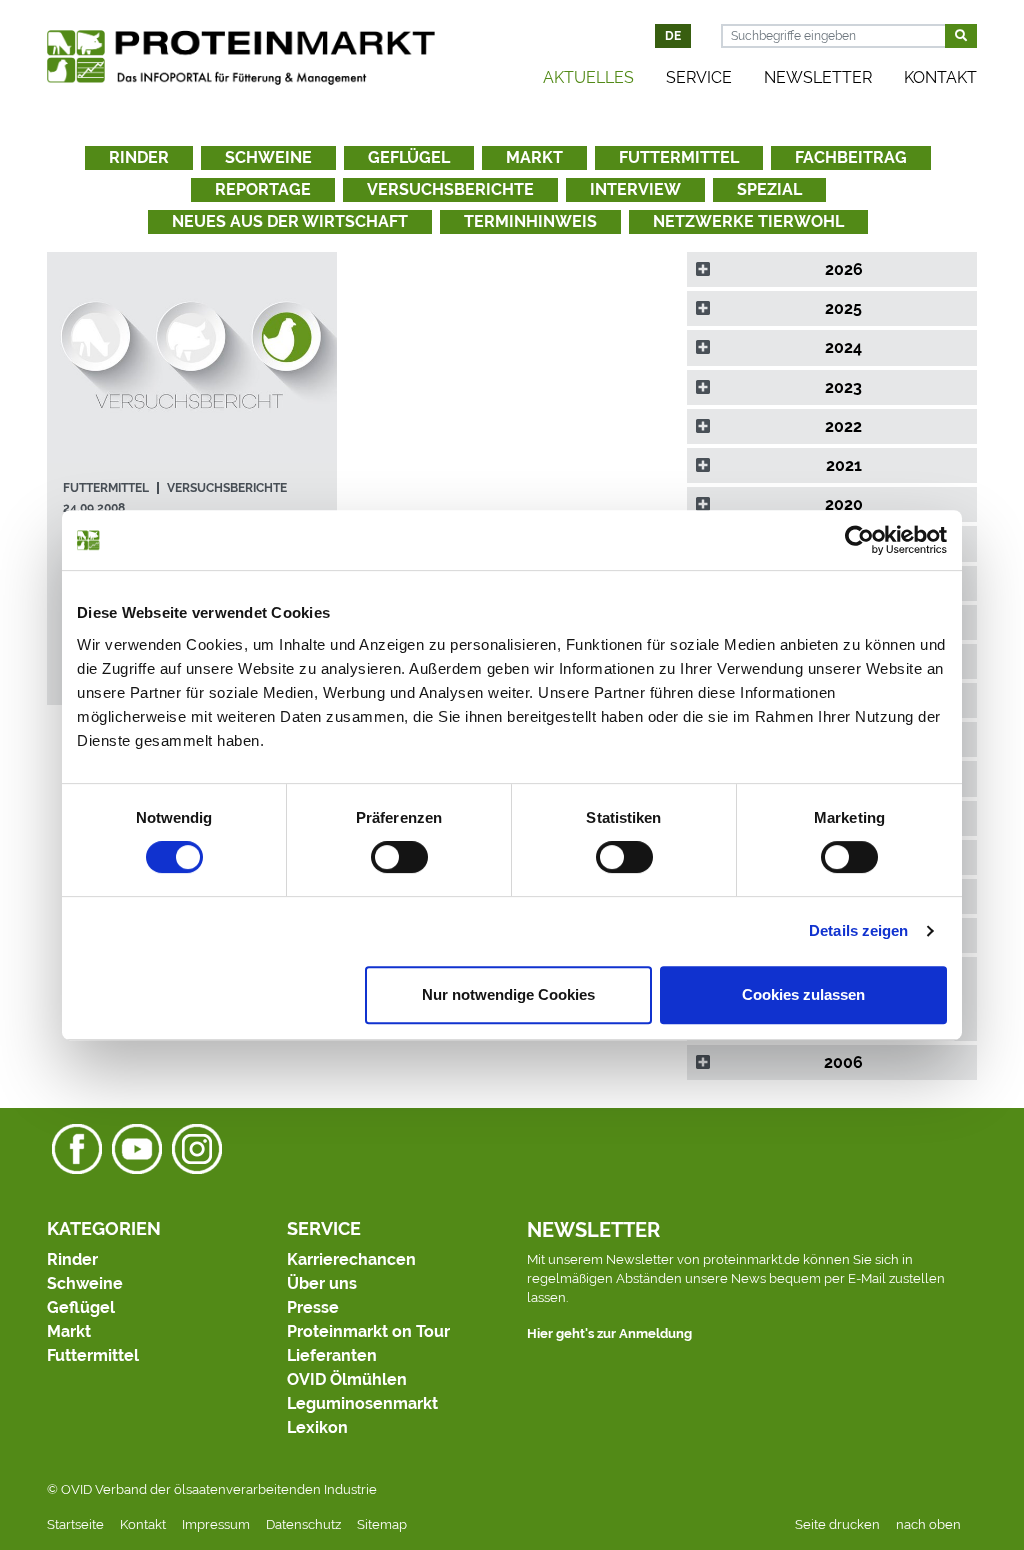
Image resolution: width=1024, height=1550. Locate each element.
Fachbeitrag (851, 157)
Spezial (769, 189)
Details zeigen (858, 930)
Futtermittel (679, 157)
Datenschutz (303, 1524)
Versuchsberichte (450, 189)
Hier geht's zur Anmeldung (609, 1333)
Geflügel (409, 157)
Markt (534, 157)
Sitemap (382, 1524)
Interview (635, 189)
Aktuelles (588, 77)
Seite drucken (837, 1524)
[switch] (399, 857)
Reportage (263, 189)
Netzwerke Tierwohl (748, 221)
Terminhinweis (530, 221)
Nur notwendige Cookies (508, 994)
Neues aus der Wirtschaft (290, 221)
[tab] (832, 269)
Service (699, 77)
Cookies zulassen (803, 994)
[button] (832, 269)
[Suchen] (961, 36)
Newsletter (818, 77)
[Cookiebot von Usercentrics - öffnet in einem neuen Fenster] (859, 540)
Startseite (75, 1524)
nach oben (928, 1524)
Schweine (268, 157)
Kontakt (940, 77)
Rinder (139, 157)
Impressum (216, 1524)
